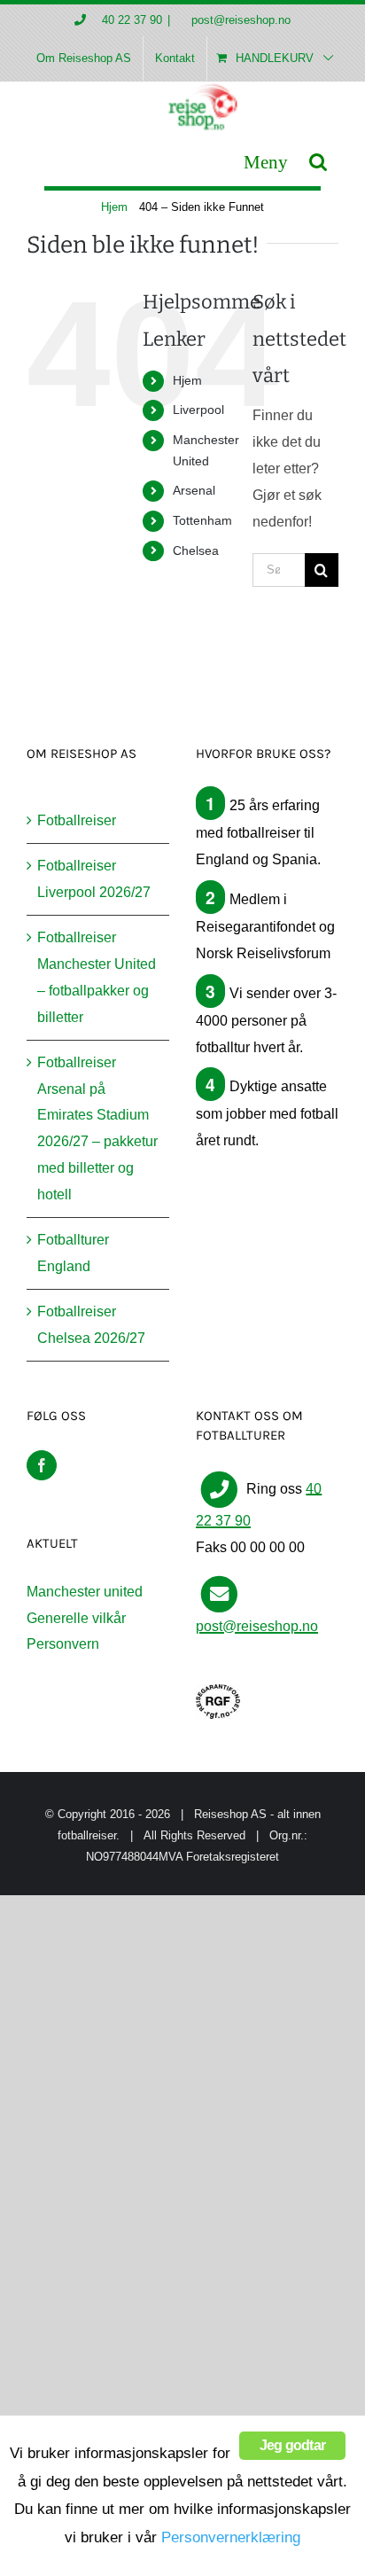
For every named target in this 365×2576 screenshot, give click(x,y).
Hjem (187, 380)
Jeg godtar (292, 2445)
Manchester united (85, 1592)
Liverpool (198, 410)
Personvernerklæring (231, 2537)
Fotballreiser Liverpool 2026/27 (94, 879)
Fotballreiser (77, 820)
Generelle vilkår (76, 1618)
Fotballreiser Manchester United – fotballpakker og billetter (97, 977)
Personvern (63, 1644)
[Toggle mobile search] (318, 162)
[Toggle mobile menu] (266, 162)
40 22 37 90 (132, 20)
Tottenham (202, 520)
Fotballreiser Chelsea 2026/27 (91, 1325)
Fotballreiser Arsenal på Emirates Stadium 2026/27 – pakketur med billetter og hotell (97, 1129)
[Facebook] (42, 1465)
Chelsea (196, 550)
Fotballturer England (73, 1253)
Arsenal (194, 490)
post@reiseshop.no (239, 20)
